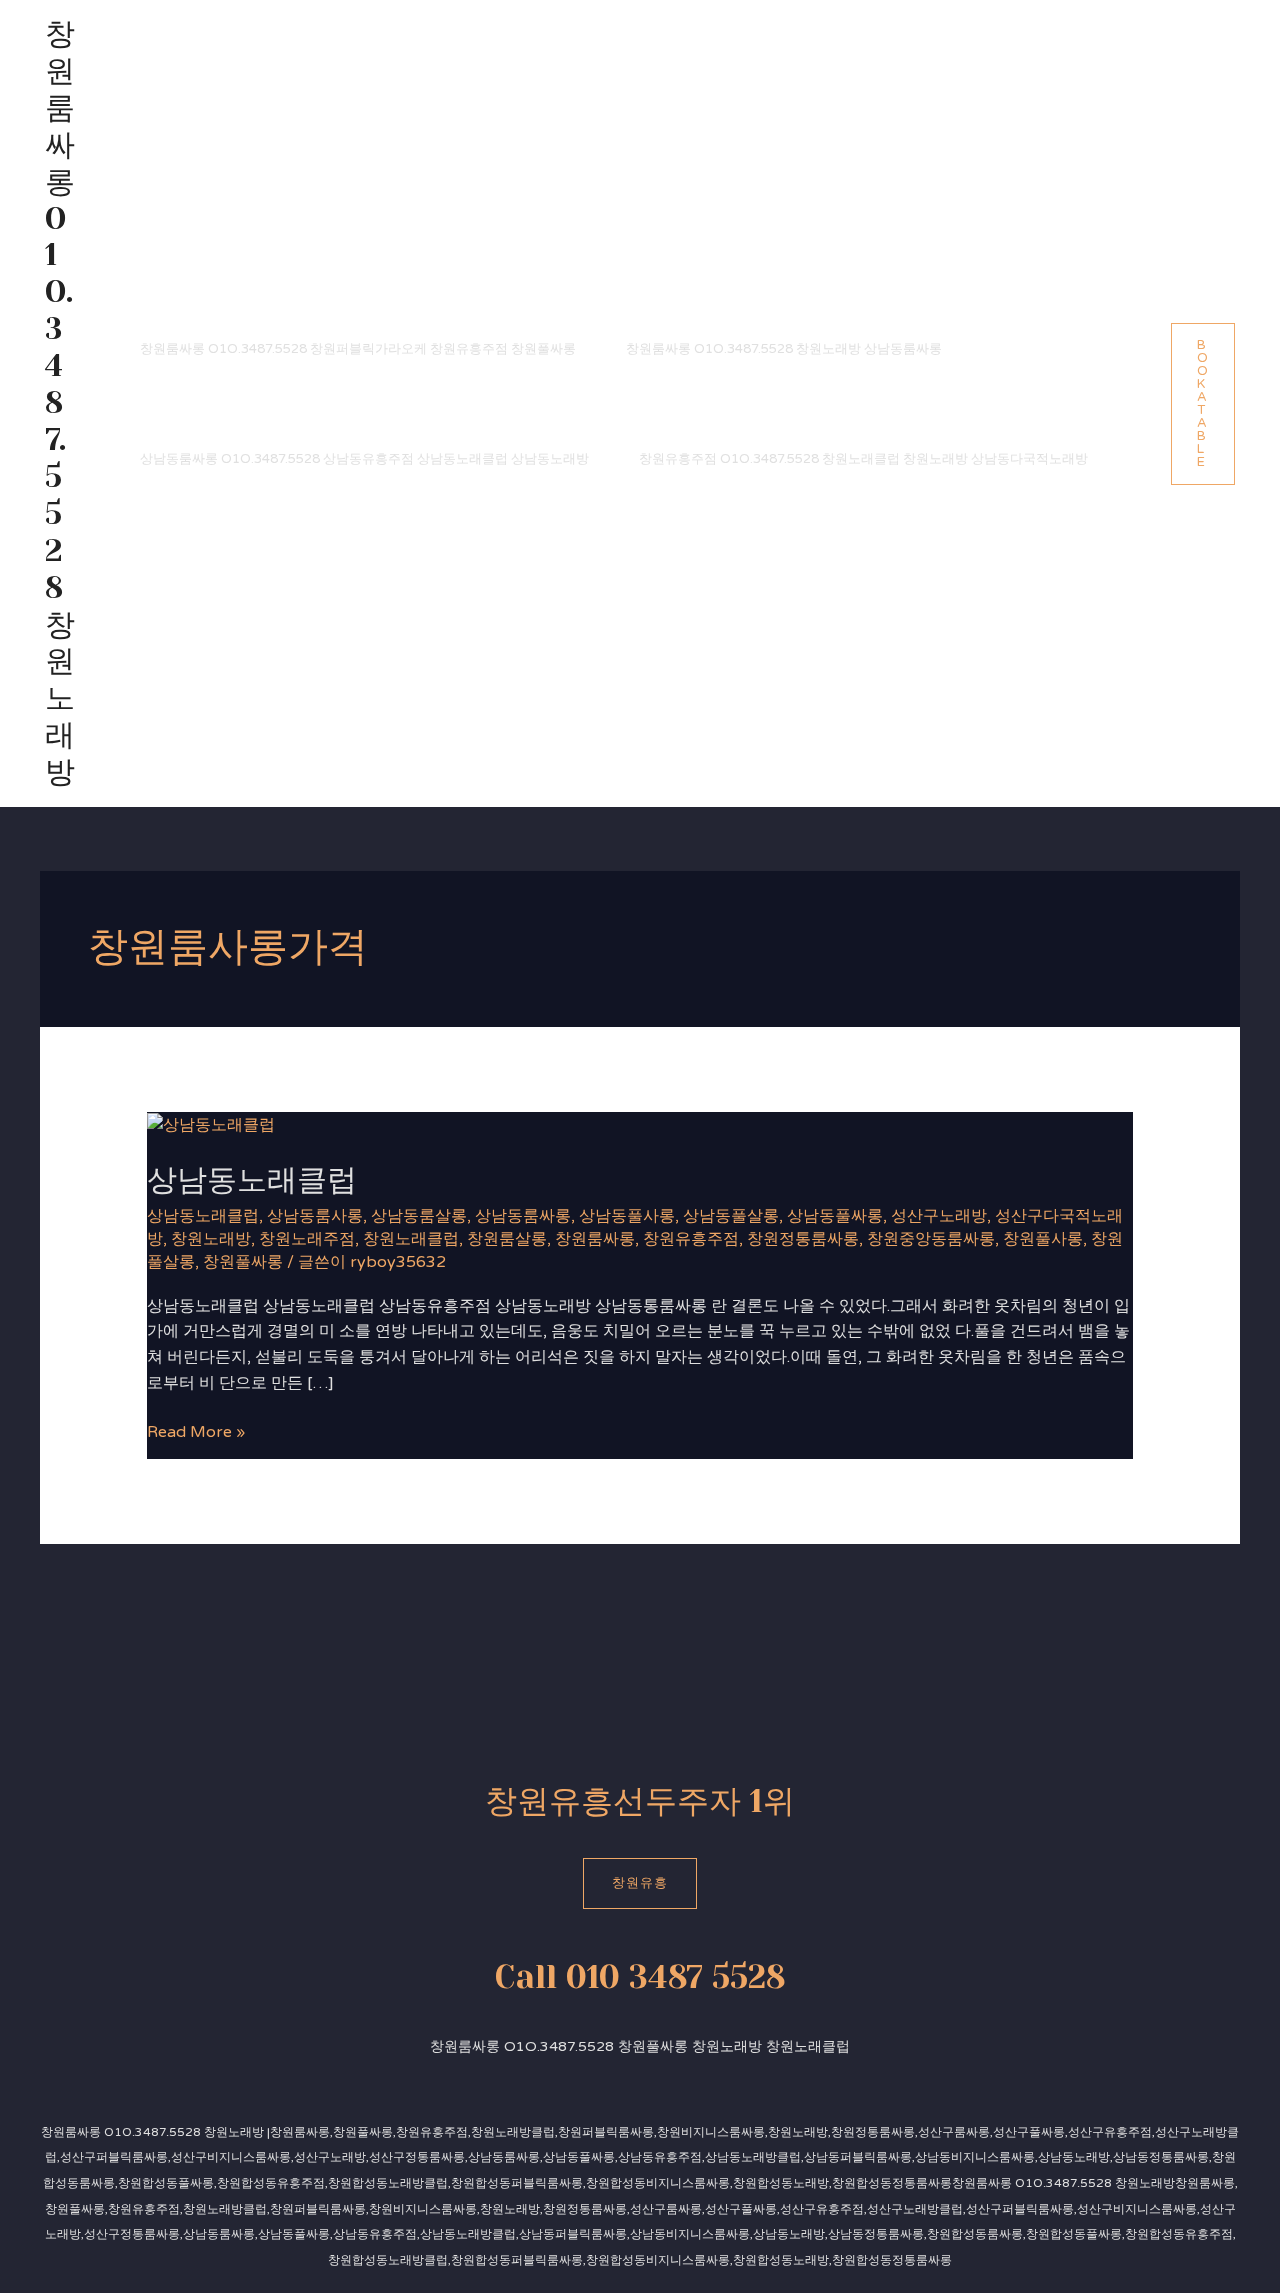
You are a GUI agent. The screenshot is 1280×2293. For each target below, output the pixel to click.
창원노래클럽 (411, 1239)
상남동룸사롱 (315, 1216)
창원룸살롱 (507, 1239)
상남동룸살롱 (419, 1216)
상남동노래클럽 (252, 1180)
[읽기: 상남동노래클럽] (211, 1124)
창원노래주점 (307, 1239)
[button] (1203, 404)
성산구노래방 (939, 1216)
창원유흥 (640, 1883)
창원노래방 (211, 1239)
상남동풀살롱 (731, 1216)
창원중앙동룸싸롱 (931, 1239)
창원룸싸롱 (595, 1239)
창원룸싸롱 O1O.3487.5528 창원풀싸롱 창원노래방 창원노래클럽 (640, 2046)
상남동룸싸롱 (523, 1216)
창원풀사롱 (1043, 1239)
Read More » (196, 1431)
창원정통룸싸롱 (803, 1239)
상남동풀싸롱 (835, 1216)
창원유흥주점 (691, 1239)
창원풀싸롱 (243, 1262)
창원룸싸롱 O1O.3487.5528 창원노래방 (60, 403)
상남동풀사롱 (627, 1216)
